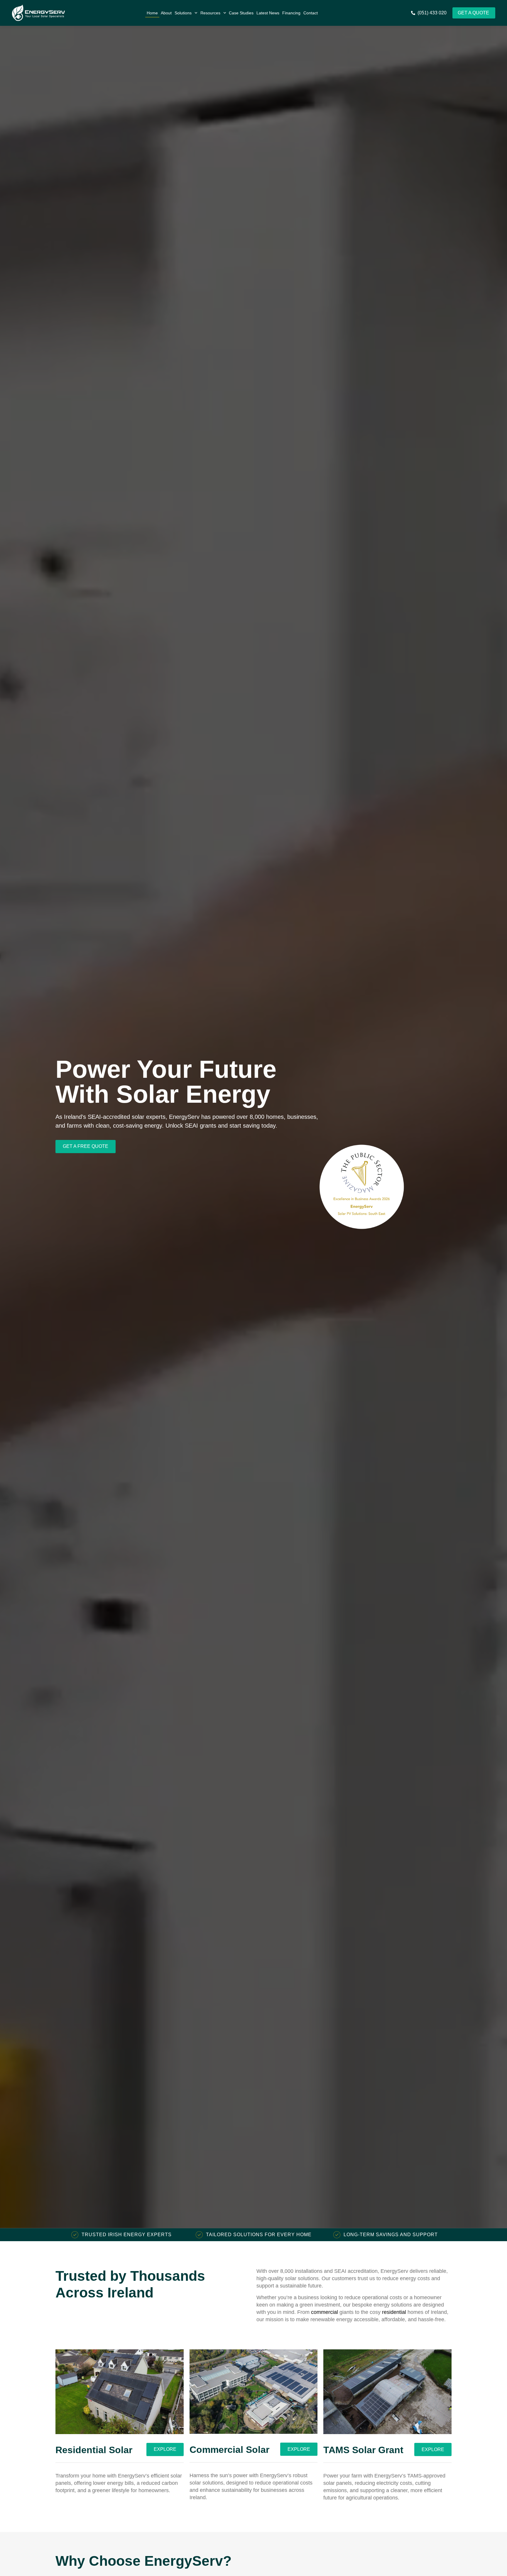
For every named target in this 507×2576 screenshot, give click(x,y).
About (166, 13)
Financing (291, 13)
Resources (210, 13)
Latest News (268, 13)
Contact (311, 13)
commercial (325, 2312)
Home (152, 13)
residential (394, 2312)
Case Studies (241, 13)
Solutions (183, 13)
